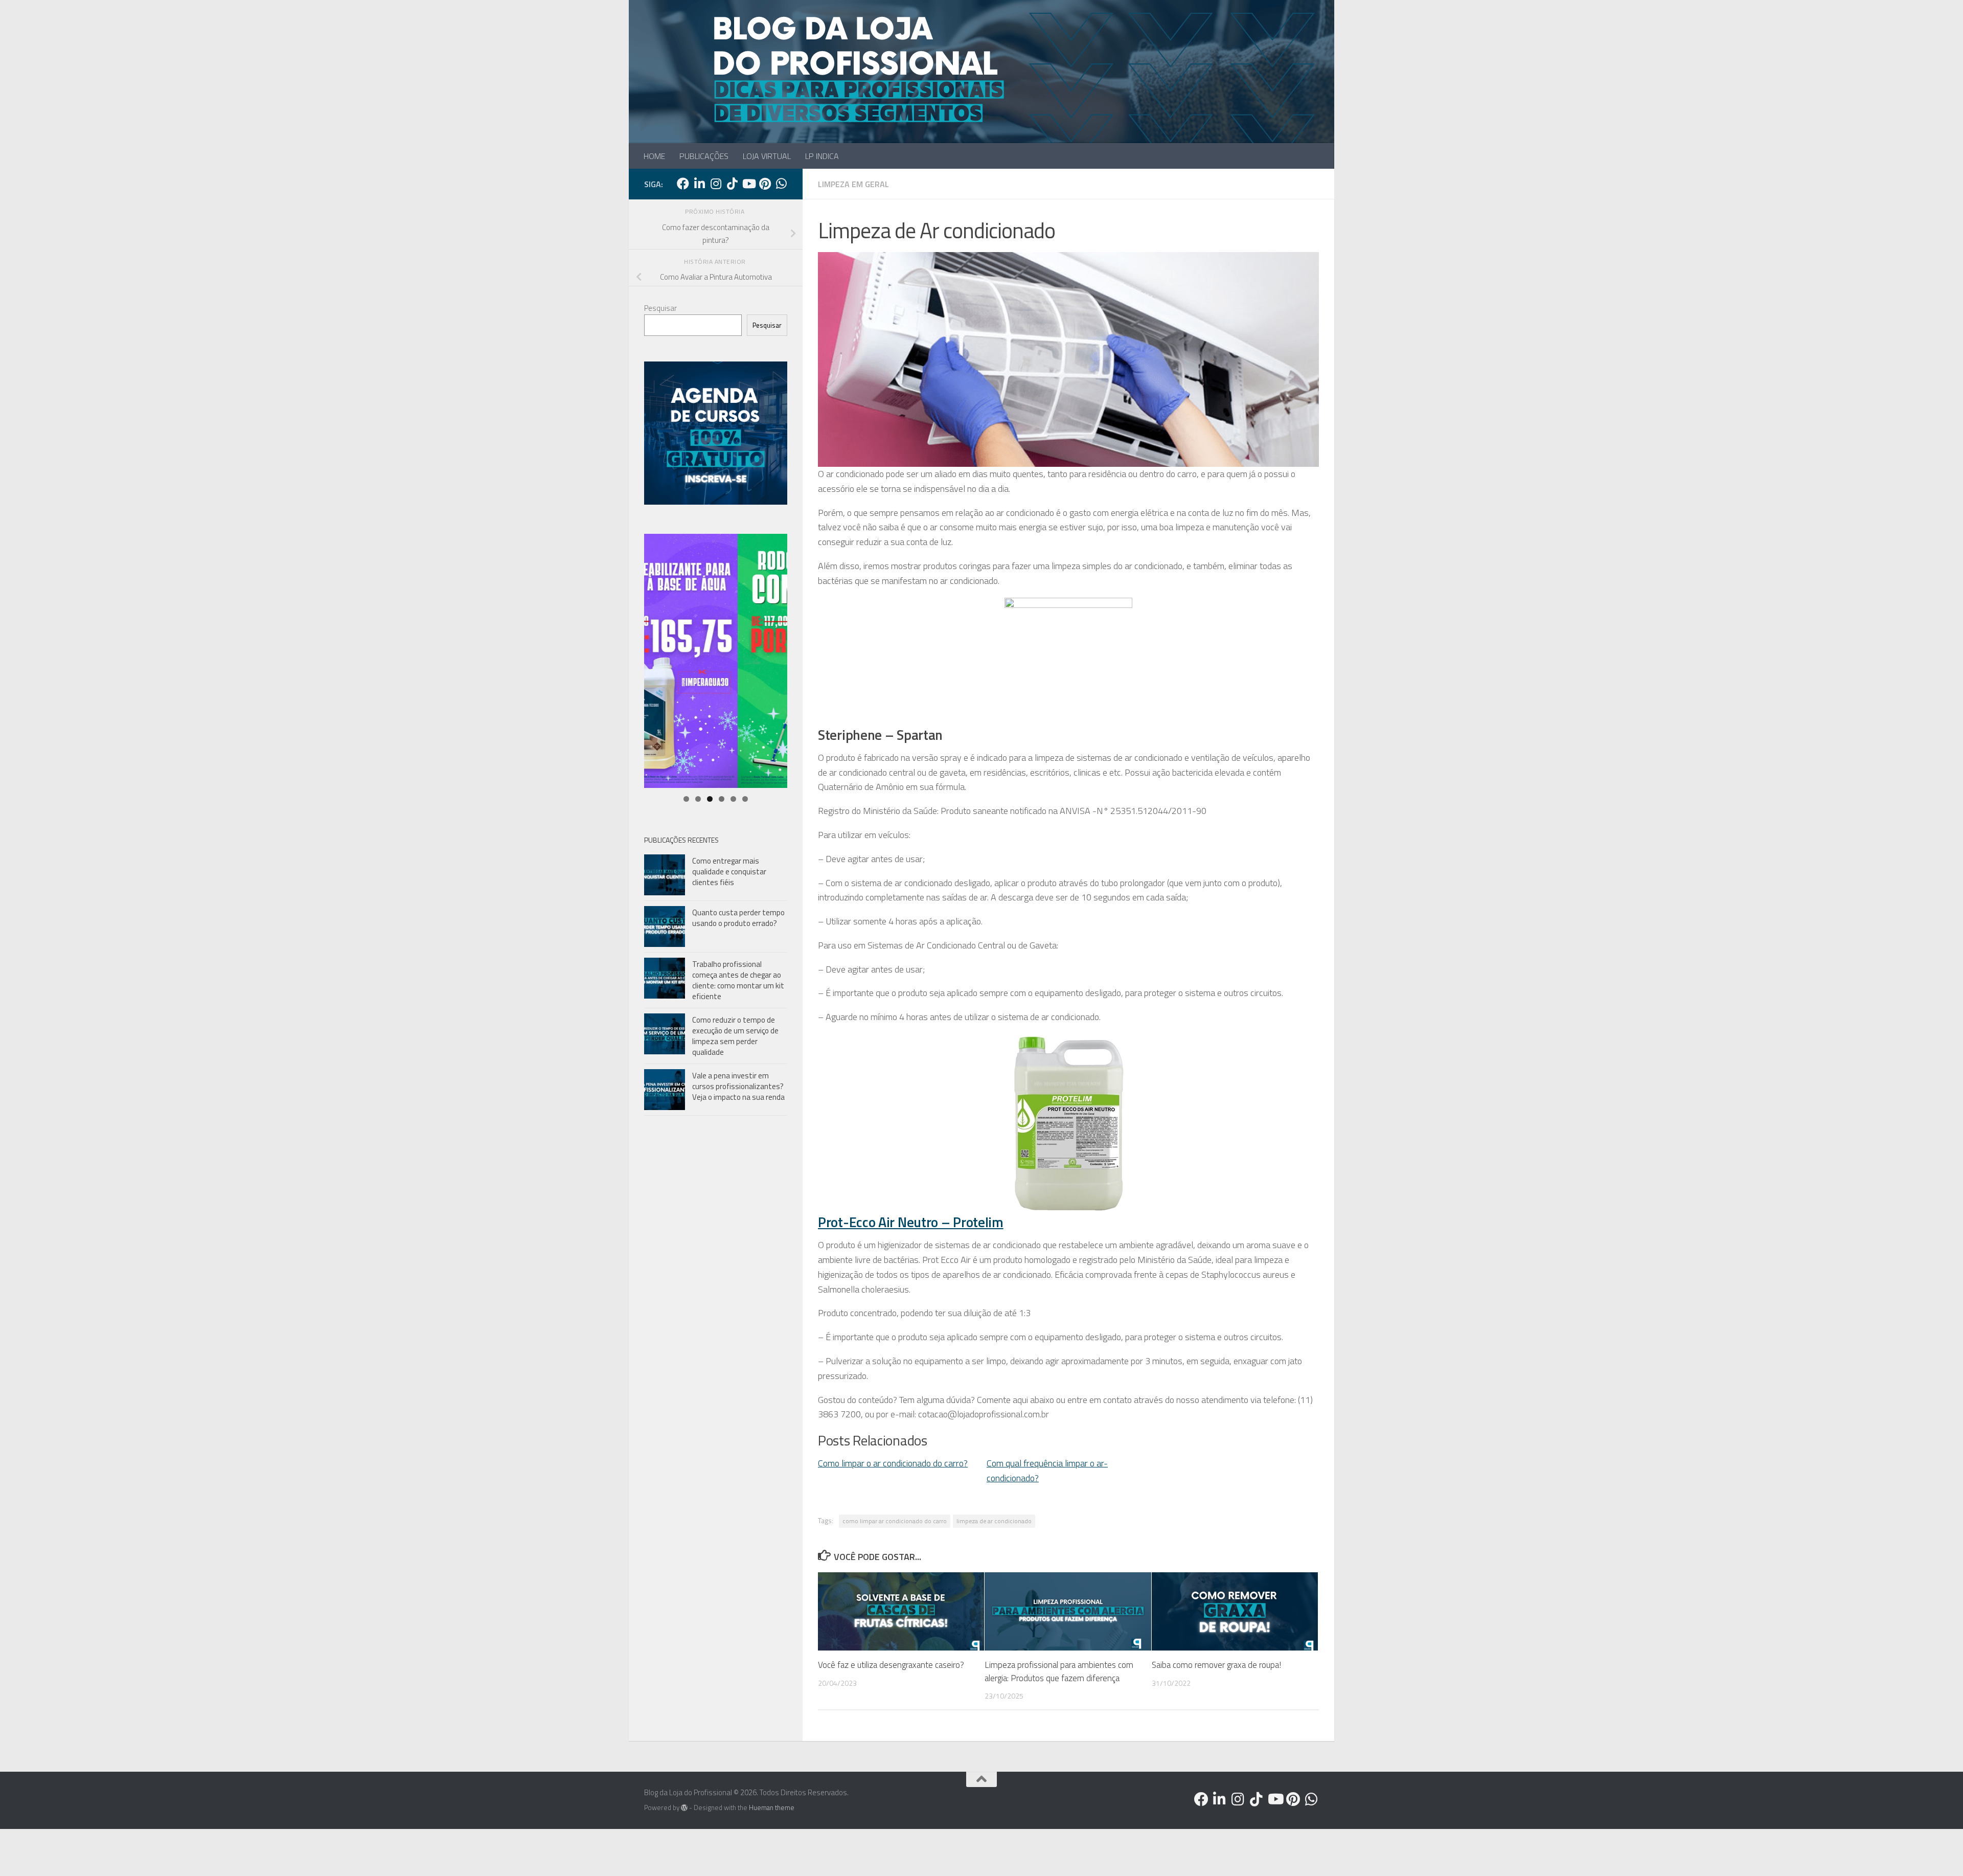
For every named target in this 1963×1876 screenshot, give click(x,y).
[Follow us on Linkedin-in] (699, 184)
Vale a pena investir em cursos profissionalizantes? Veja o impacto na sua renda (738, 1086)
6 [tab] (745, 799)
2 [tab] (698, 799)
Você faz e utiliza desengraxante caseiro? (891, 1665)
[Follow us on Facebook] (683, 184)
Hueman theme (772, 1807)
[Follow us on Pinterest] (765, 184)
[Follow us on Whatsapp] (781, 184)
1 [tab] (686, 799)
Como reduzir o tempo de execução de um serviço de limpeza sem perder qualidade (735, 1036)
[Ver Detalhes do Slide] (716, 661)
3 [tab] (710, 799)
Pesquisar (660, 308)
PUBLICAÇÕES (704, 156)
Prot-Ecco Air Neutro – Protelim (911, 1222)
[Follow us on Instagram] (716, 184)
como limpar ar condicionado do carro (895, 1521)
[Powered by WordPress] (684, 1808)
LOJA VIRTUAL (767, 156)
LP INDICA (822, 156)
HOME (654, 156)
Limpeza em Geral (853, 184)
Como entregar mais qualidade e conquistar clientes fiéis (729, 872)
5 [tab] (733, 799)
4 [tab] (722, 799)
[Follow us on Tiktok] (732, 184)
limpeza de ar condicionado (994, 1521)
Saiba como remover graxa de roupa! (1216, 1665)
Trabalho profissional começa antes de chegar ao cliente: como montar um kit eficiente (738, 980)
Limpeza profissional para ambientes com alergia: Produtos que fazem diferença (1059, 1671)
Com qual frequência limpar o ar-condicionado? (1047, 1471)
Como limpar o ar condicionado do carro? (893, 1463)
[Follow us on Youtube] (748, 184)
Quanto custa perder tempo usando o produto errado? (738, 918)
